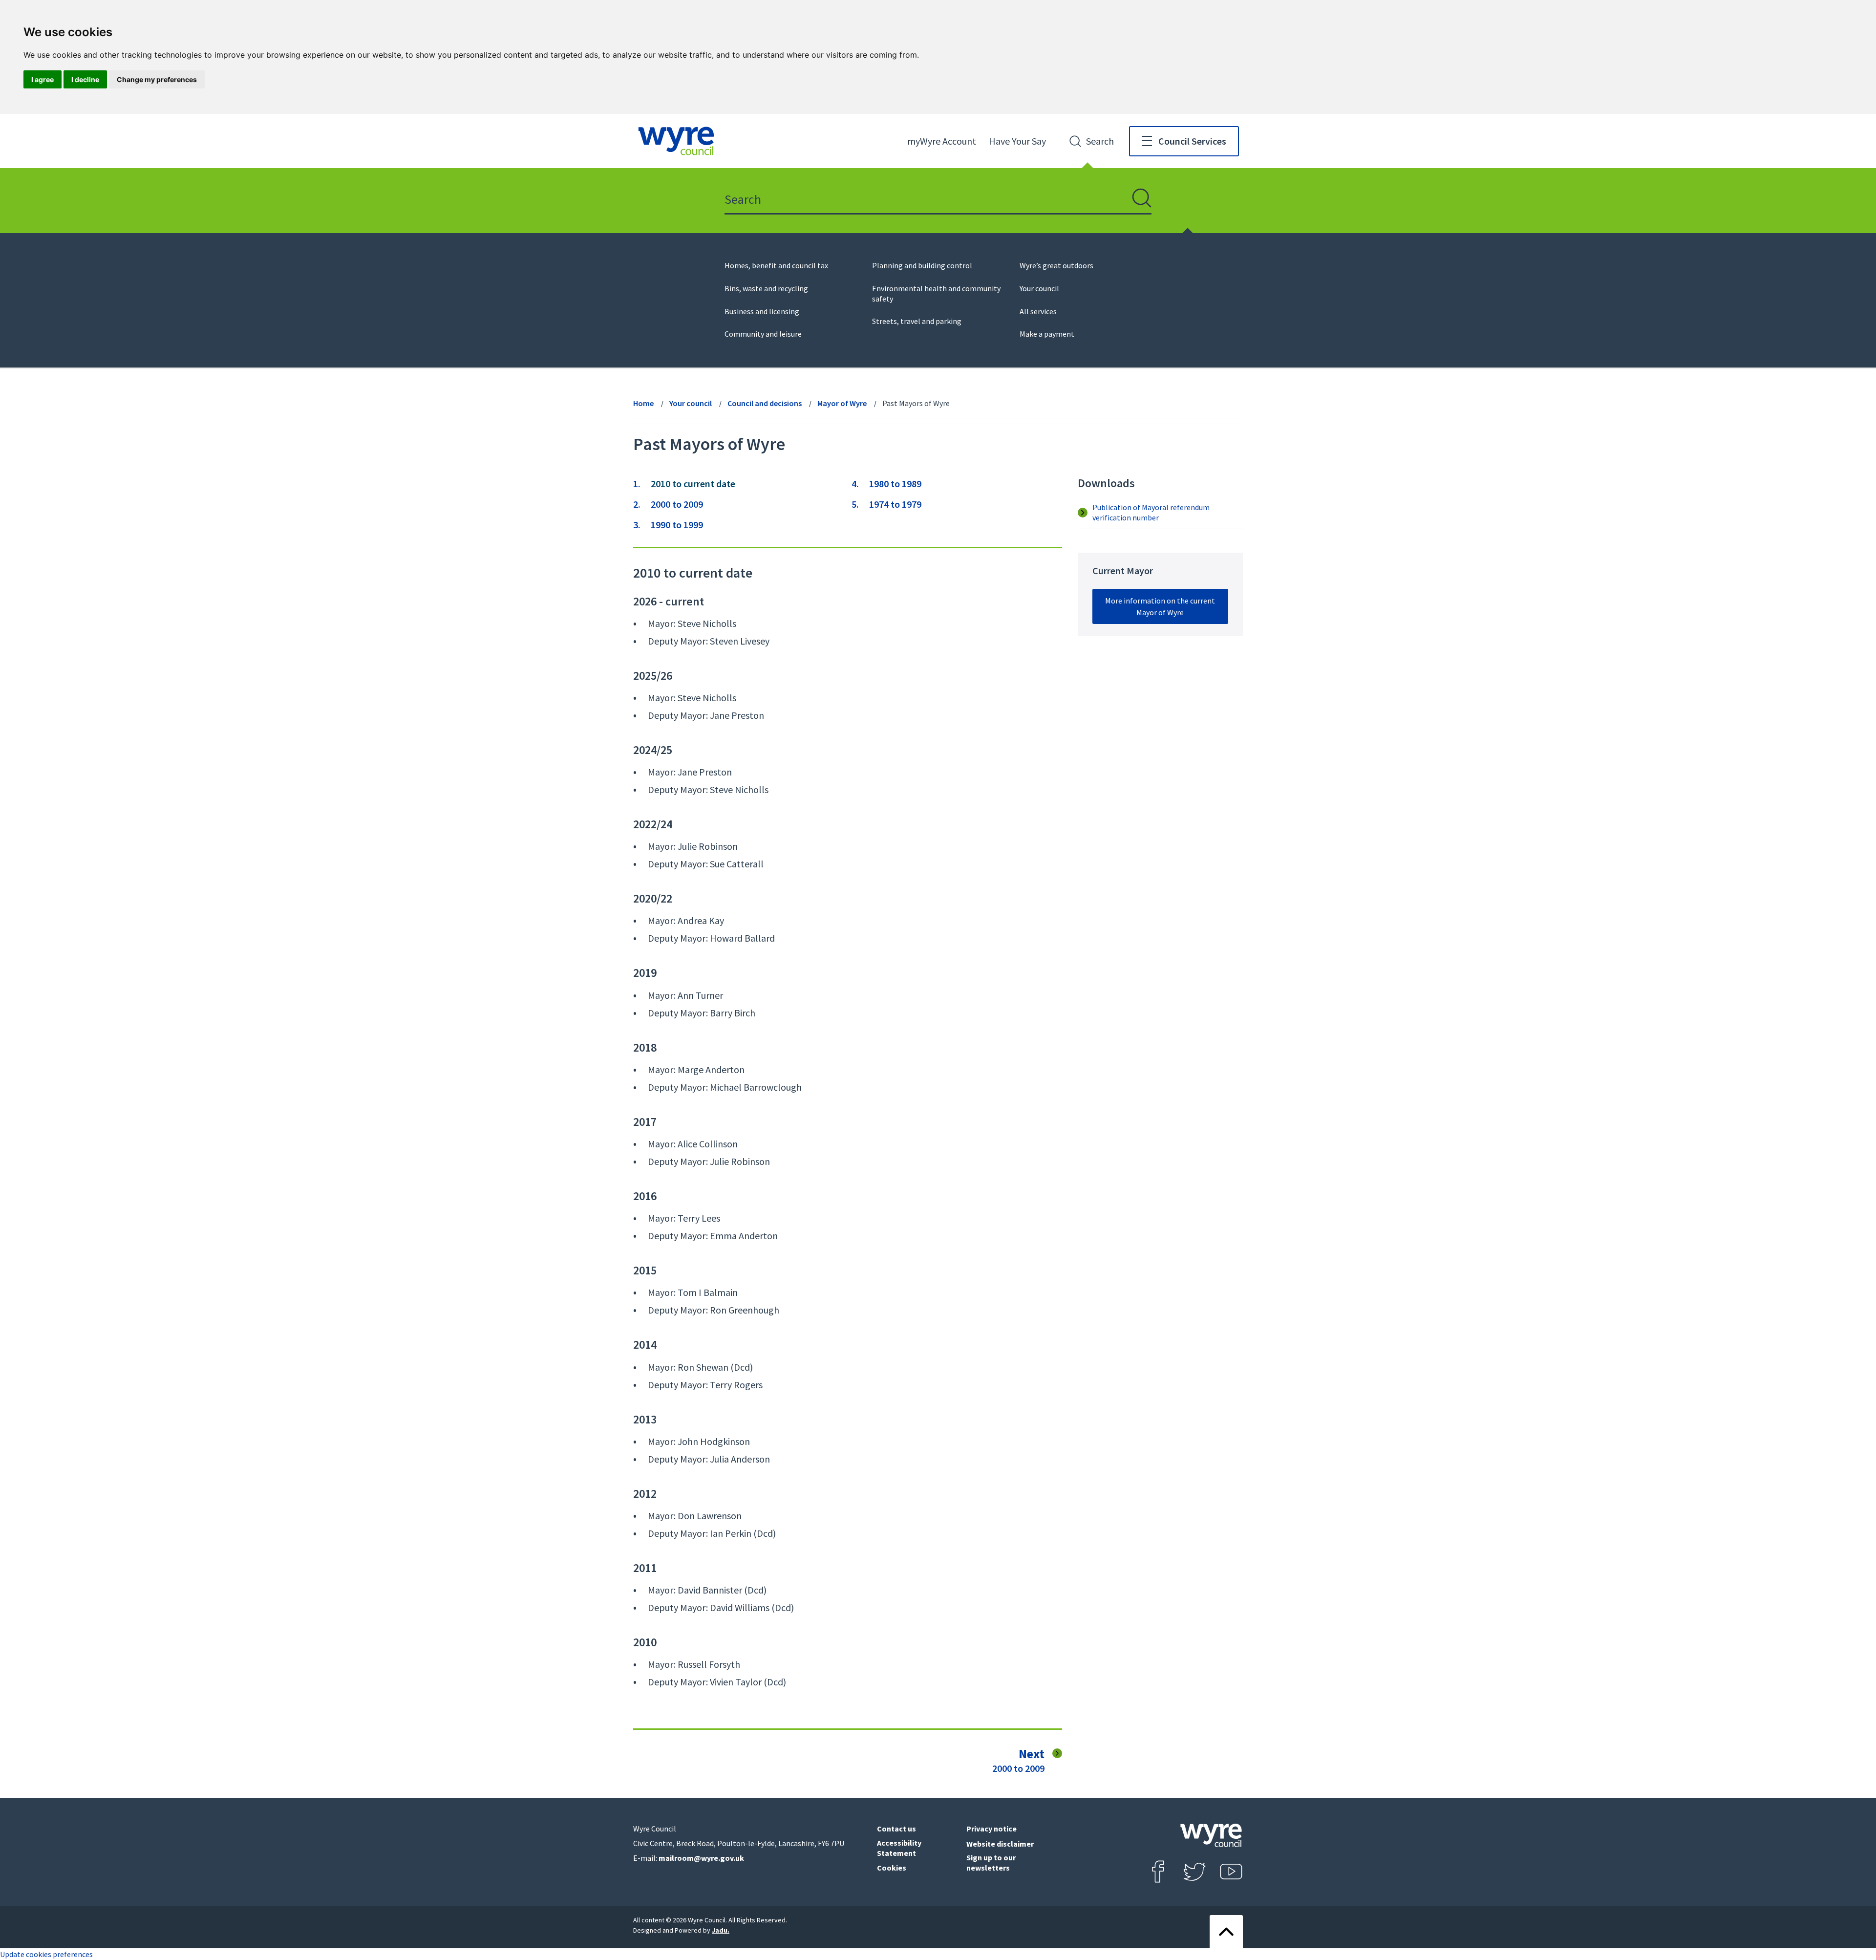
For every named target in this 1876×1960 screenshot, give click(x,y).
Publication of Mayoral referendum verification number (1151, 512)
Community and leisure (763, 334)
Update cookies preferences (46, 1954)
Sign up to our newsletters (991, 1863)
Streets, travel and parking (917, 321)
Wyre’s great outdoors (1056, 265)
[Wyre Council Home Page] (676, 141)
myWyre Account (942, 141)
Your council (1039, 288)
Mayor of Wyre (842, 403)
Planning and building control (922, 265)
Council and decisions (765, 403)
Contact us (896, 1829)
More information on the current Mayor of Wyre (1160, 606)
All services (1038, 311)
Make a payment (1047, 334)
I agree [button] (43, 79)
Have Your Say (1017, 141)
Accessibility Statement (899, 1848)
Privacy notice (991, 1829)
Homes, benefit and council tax (776, 265)
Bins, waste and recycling (766, 288)
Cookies (892, 1868)
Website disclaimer (1000, 1844)
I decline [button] (85, 79)
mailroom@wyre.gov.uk (701, 1858)
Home (643, 403)
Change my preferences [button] (157, 79)
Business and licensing (762, 311)
